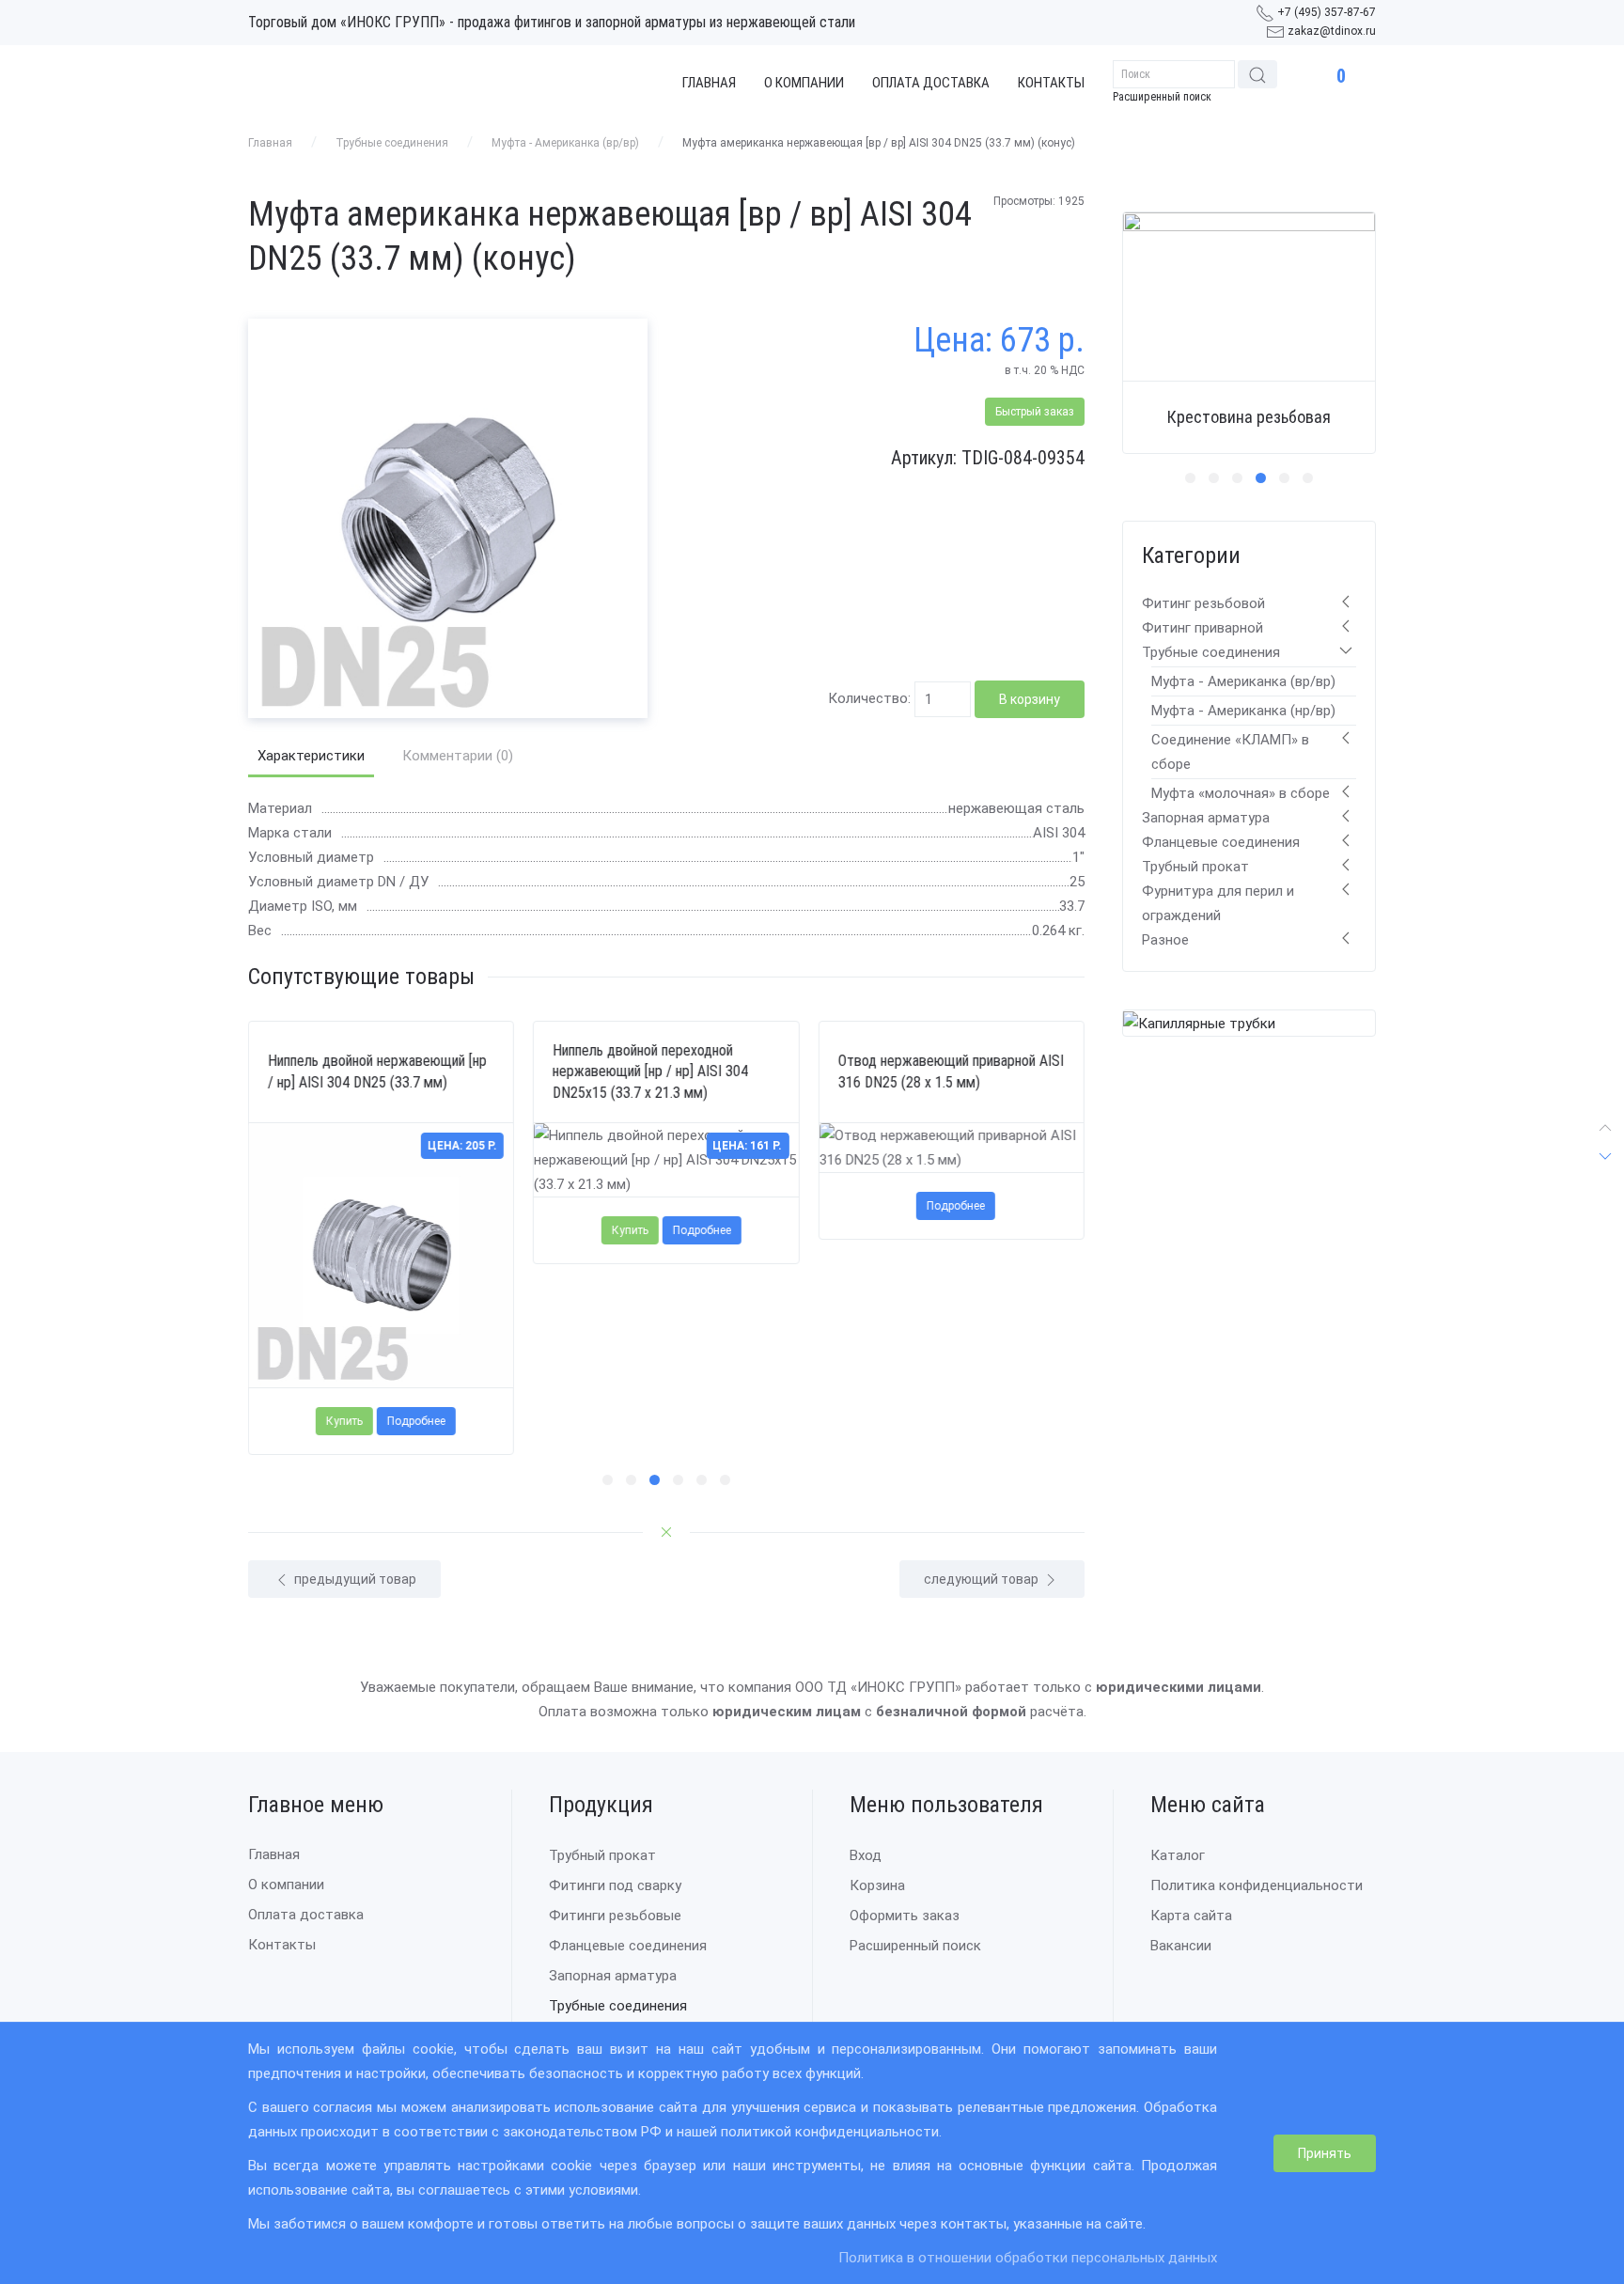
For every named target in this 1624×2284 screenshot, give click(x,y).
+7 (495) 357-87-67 (1327, 12)
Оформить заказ (905, 1916)
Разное (1165, 940)
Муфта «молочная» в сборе (1241, 793)
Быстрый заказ (1035, 412)
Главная (709, 83)
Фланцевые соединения (1221, 842)
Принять (1325, 2153)
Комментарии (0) (458, 756)
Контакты (1051, 83)
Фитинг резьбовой (1203, 603)
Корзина (877, 1885)
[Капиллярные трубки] (1199, 1023)
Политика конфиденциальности (1257, 1885)
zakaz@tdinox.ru (1332, 31)
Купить (344, 1422)
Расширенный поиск (1162, 97)
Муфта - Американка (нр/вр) (1243, 711)
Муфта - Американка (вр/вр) (565, 143)
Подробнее (416, 1422)
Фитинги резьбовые (615, 1916)
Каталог (1178, 1855)
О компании (804, 83)
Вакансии (1181, 1946)
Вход (866, 1855)
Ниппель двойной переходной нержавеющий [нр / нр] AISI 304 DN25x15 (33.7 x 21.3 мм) (650, 1072)
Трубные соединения (392, 143)
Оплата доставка (931, 83)
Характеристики (311, 756)
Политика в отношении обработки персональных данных (1028, 2258)
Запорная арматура (1206, 818)
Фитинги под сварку (615, 1885)
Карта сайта (1191, 1916)
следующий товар (983, 1579)
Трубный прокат (1195, 867)
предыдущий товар (354, 1579)
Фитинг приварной (1202, 628)
